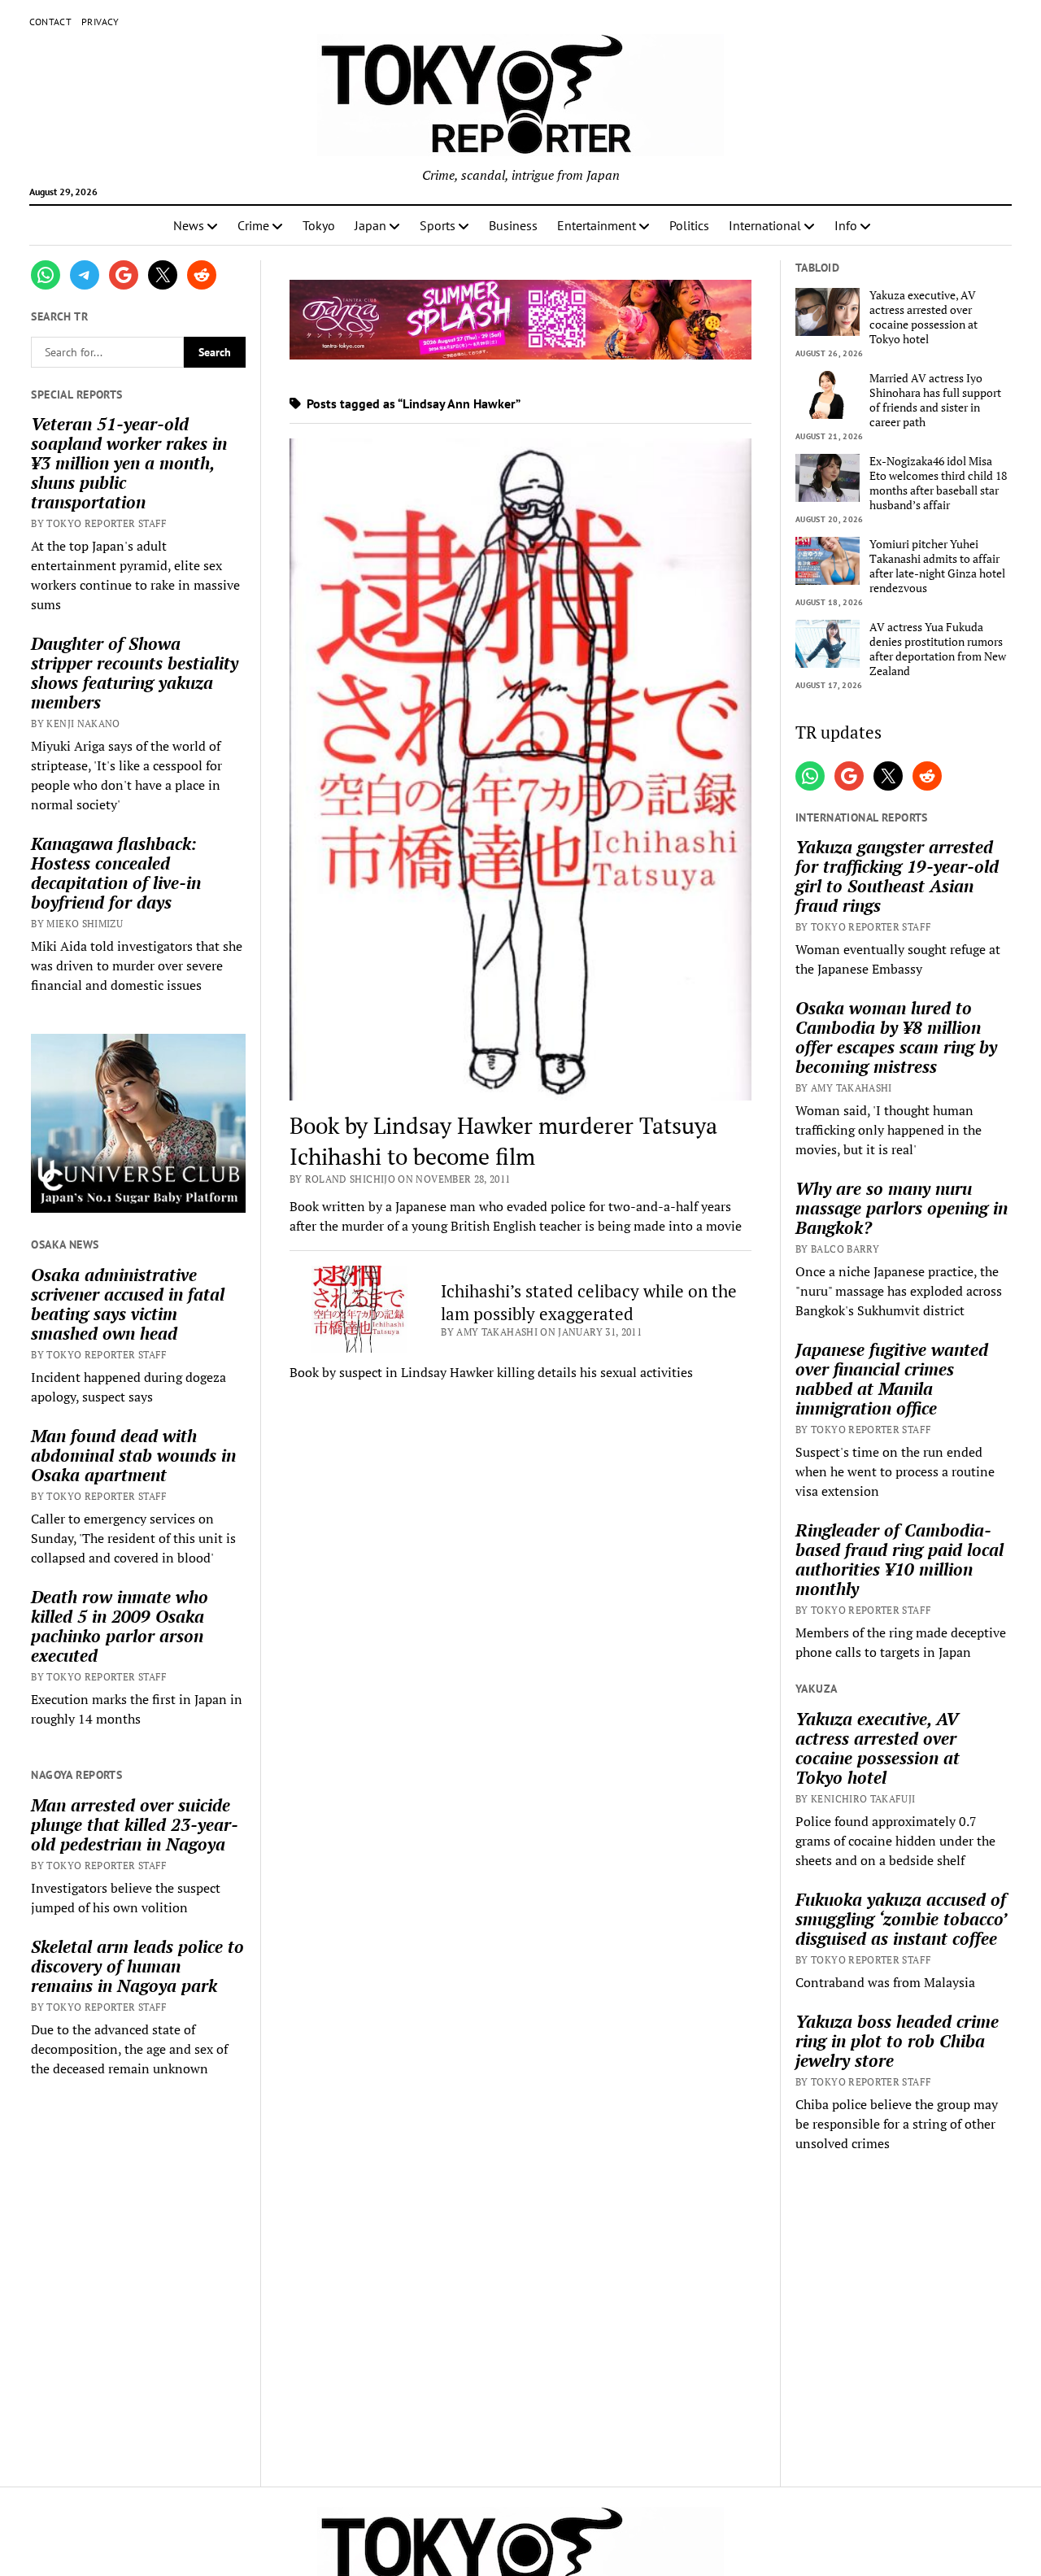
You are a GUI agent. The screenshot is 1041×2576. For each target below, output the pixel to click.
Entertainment (597, 225)
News (189, 225)
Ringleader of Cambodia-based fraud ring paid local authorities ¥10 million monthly (899, 1559)
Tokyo (319, 225)
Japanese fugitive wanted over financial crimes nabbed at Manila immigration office (892, 1379)
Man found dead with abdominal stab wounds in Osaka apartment (133, 1455)
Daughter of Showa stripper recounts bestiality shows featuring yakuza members (135, 673)
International (765, 225)
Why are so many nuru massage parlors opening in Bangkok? (902, 1208)
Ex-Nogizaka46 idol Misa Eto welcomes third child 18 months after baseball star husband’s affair (938, 483)
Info (846, 225)
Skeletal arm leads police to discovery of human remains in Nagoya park (137, 1966)
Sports (438, 225)
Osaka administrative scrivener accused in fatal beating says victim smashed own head (128, 1304)
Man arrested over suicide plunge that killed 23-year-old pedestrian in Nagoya (135, 1824)
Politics (689, 225)
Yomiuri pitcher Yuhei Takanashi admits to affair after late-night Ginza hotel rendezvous (937, 566)
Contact (51, 22)
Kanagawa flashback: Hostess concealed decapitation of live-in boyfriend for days (116, 873)
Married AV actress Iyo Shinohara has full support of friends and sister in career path (935, 400)
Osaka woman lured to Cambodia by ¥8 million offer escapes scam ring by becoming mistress (896, 1037)
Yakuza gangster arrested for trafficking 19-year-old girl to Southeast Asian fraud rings (897, 876)
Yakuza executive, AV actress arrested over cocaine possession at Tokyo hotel (923, 317)
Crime (253, 225)
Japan (370, 225)
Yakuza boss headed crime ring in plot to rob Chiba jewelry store (897, 2041)
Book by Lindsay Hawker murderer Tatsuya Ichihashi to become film (503, 1141)
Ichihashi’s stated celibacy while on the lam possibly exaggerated (589, 1302)
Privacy (100, 22)
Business (513, 225)
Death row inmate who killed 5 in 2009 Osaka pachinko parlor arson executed (120, 1626)
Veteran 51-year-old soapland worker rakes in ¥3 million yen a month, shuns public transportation (129, 463)
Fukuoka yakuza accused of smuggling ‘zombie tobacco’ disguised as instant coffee (901, 1919)
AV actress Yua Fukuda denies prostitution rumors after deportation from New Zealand (938, 649)
